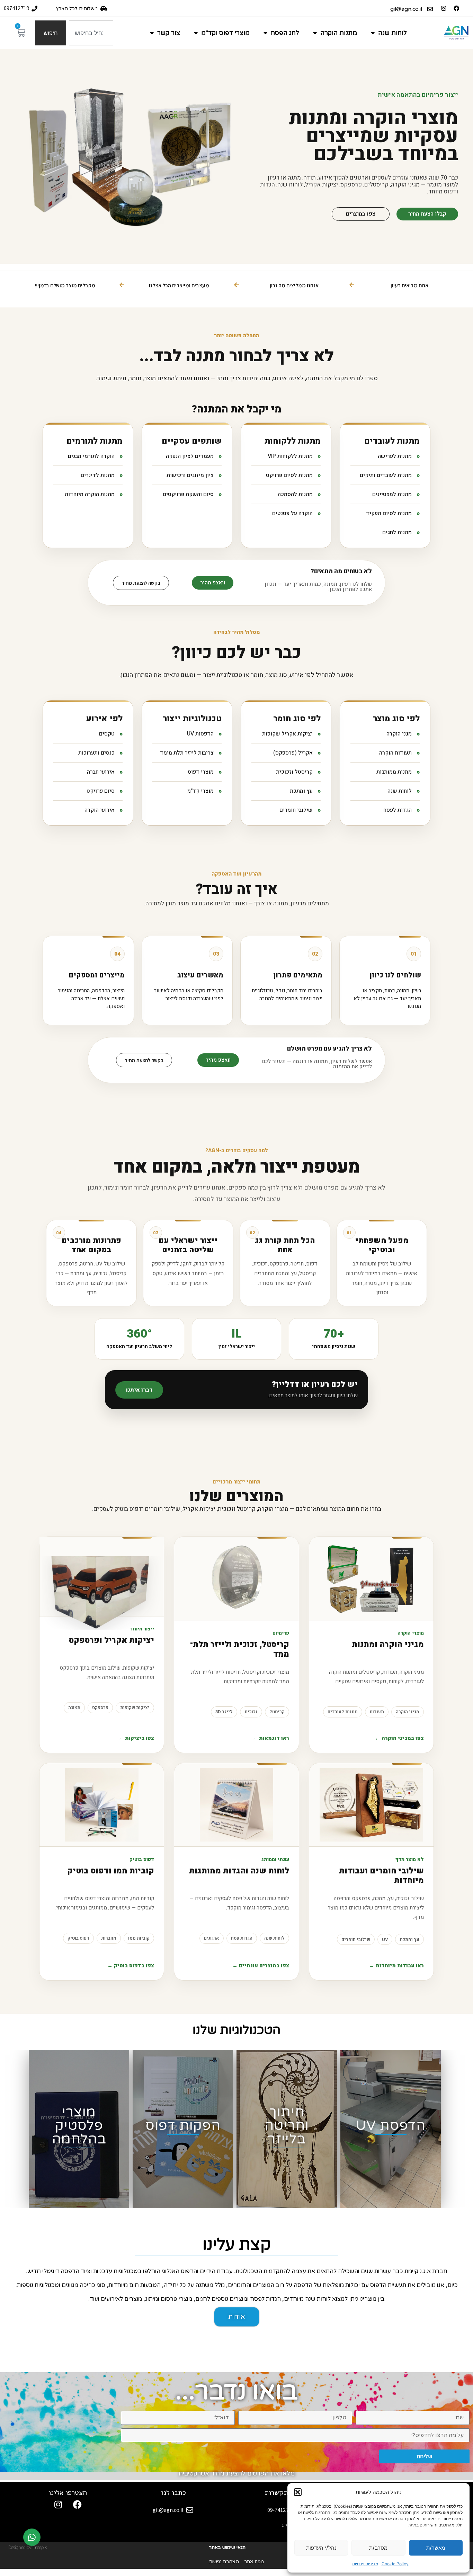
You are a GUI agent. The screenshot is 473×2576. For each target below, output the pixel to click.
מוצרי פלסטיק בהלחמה (79, 2126)
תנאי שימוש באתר (227, 2547)
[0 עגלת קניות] (21, 33)
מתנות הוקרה (339, 33)
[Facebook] (456, 8)
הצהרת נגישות (224, 2562)
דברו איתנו (139, 1390)
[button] (298, 2492)
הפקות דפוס (183, 2126)
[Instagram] (444, 8)
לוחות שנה (392, 33)
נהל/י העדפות (321, 2548)
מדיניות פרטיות (365, 2564)
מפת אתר (254, 2562)
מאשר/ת (436, 2548)
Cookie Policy (395, 2564)
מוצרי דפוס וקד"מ (225, 33)
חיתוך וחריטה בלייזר (287, 2126)
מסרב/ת (378, 2548)
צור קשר (169, 33)
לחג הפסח (285, 33)
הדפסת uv (391, 2126)
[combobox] (91, 33)
